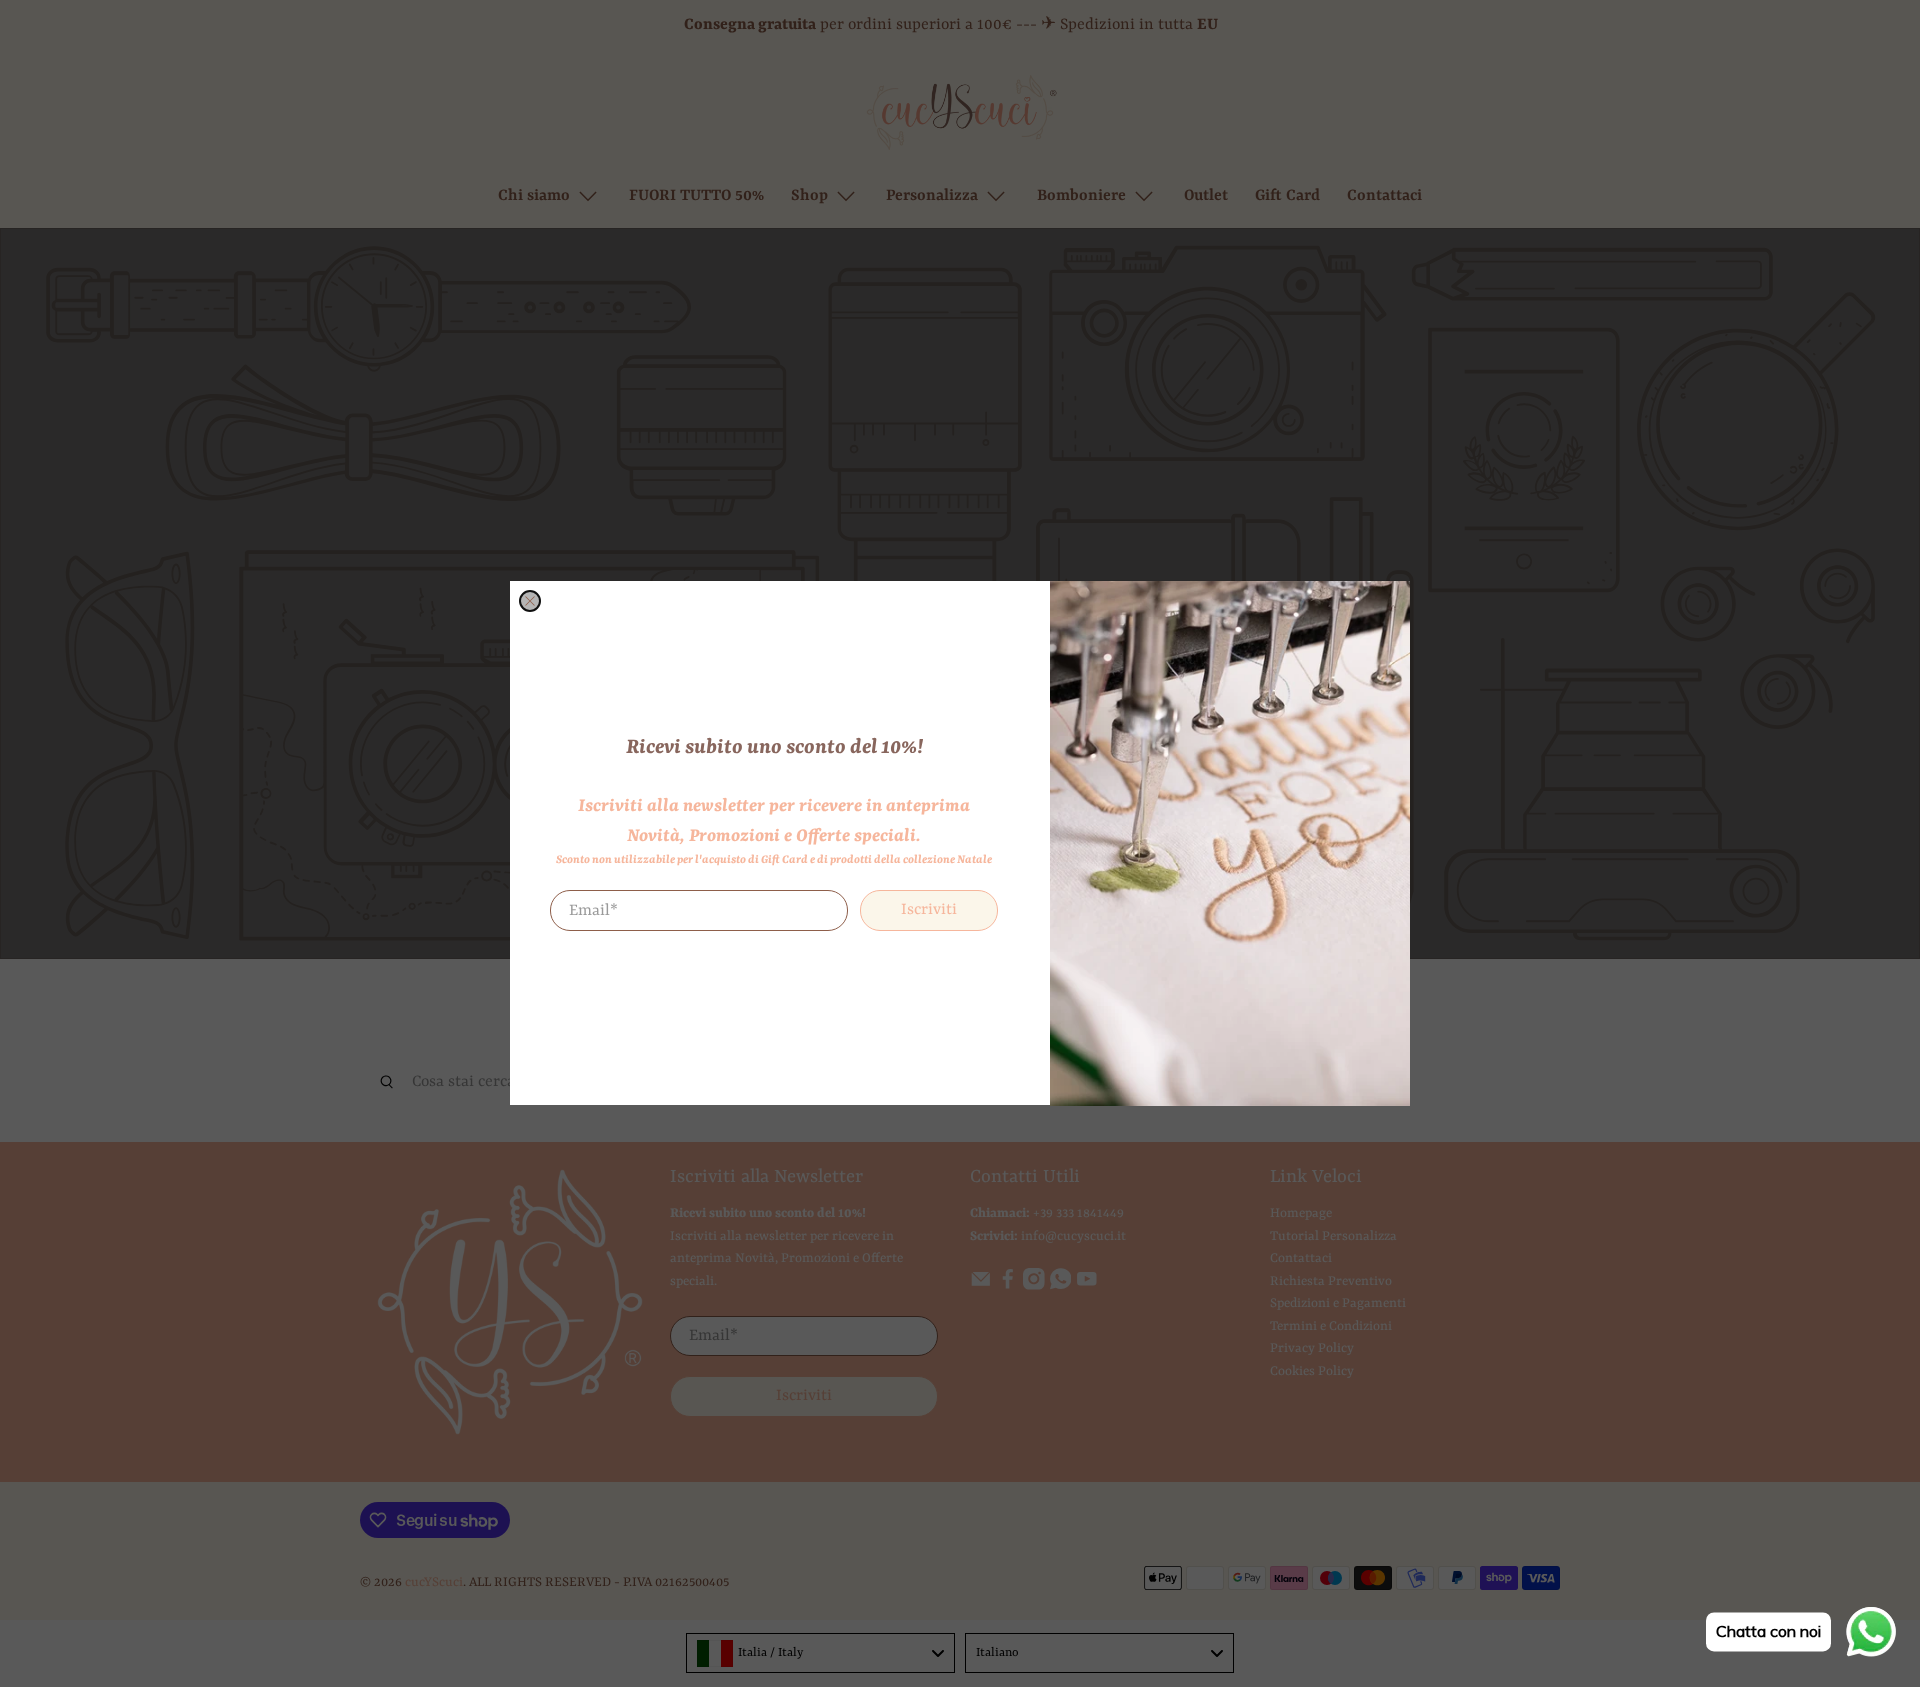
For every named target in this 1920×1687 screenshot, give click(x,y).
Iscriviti (929, 911)
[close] (530, 601)
